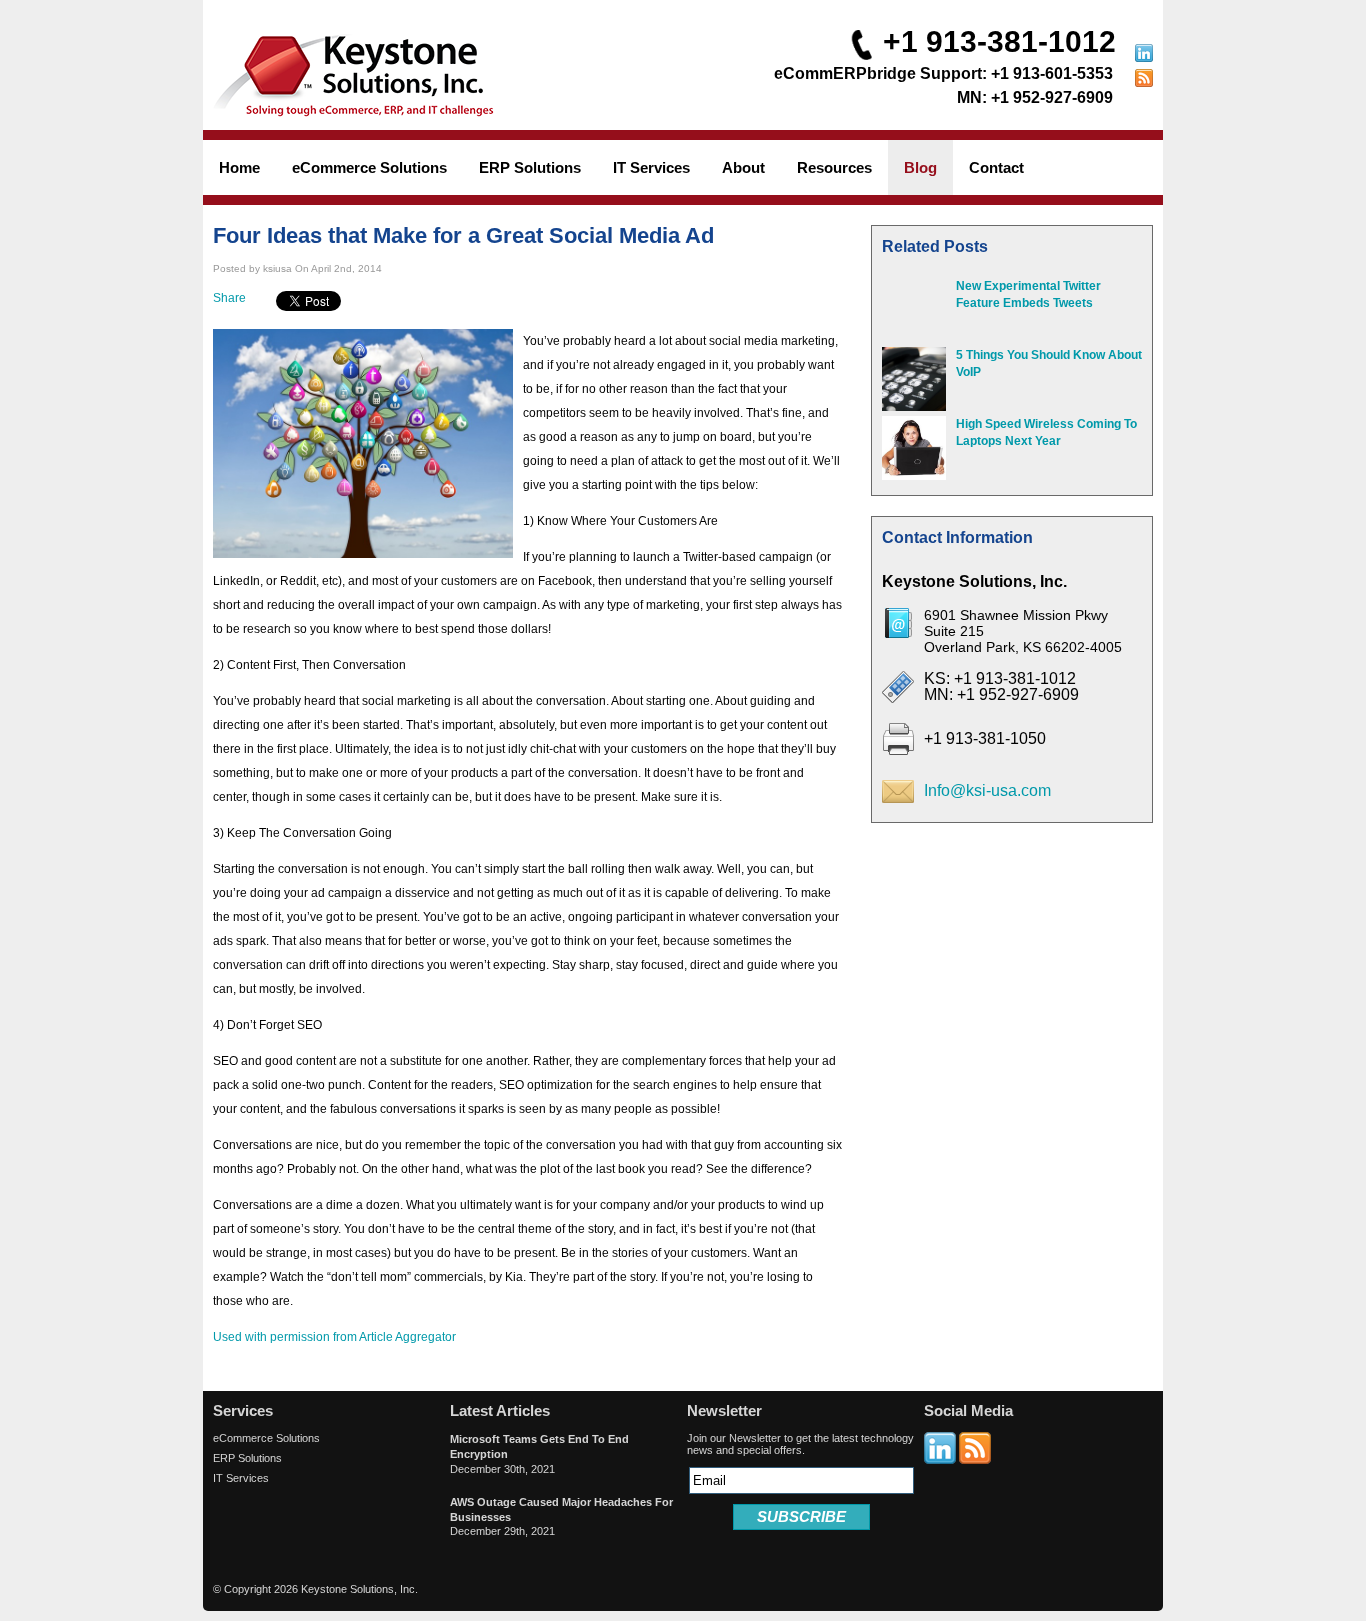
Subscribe (801, 1516)
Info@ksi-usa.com (987, 790)
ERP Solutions (247, 1458)
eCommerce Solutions (266, 1438)
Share (229, 298)
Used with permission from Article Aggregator (334, 1337)
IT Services (241, 1478)
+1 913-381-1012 (999, 41)
